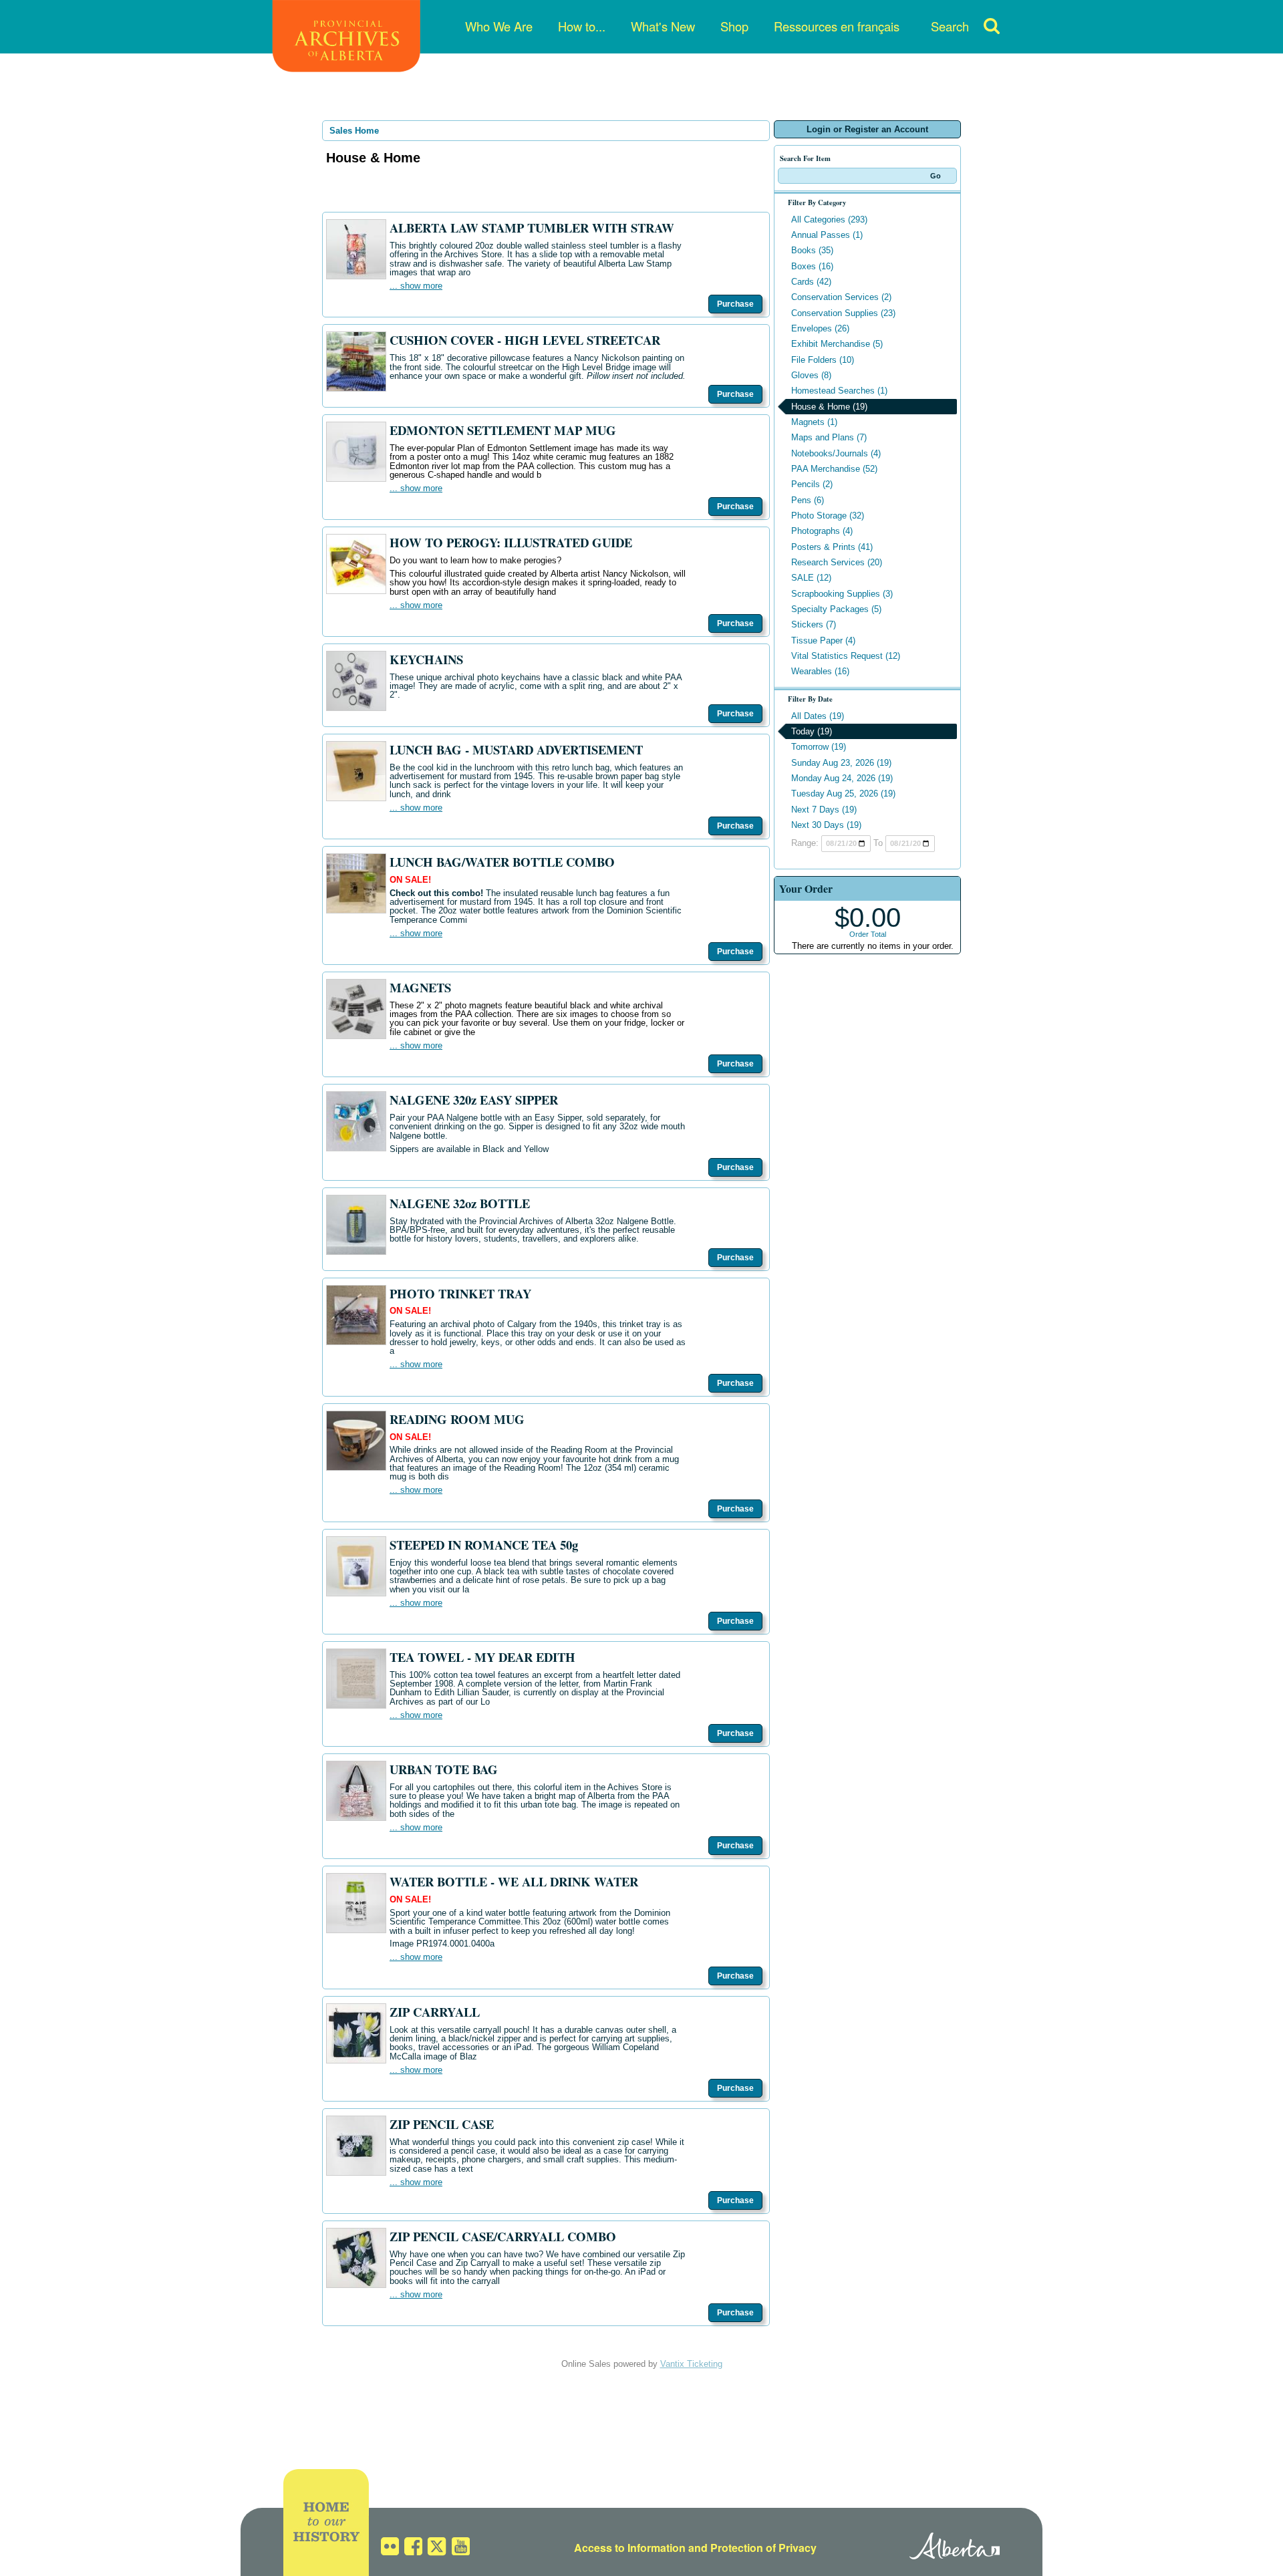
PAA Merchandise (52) (834, 469)
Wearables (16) (820, 671)
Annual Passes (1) (827, 235)
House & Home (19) (829, 407)
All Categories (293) (829, 220)
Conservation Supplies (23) (843, 313)
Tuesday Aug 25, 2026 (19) (843, 794)
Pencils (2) (812, 484)
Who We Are (499, 26)
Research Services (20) (837, 562)
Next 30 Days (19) (826, 825)
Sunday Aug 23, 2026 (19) (841, 763)
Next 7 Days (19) (824, 810)
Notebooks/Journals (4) (836, 453)
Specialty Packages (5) (836, 609)
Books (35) (812, 250)
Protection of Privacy (763, 2548)
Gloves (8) (811, 375)
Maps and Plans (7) (829, 437)
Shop (734, 26)
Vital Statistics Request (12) (846, 656)
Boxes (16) (812, 266)
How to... (582, 26)
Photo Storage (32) (828, 516)
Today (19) (812, 731)
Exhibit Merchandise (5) (837, 344)
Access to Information (630, 2548)
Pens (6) (808, 500)
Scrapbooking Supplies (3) (842, 594)
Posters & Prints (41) (832, 547)
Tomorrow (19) (819, 747)
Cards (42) (811, 282)
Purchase (735, 304)
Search (950, 26)
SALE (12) (811, 578)
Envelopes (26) (820, 328)
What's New (663, 26)
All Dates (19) (818, 716)
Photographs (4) (822, 531)
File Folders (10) (823, 360)
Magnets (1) (814, 422)
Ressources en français (837, 26)
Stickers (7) (814, 624)
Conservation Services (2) (841, 297)
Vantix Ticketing (691, 2364)
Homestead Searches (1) (839, 391)
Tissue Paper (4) (823, 640)
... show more (416, 286)
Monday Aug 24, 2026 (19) (842, 778)
